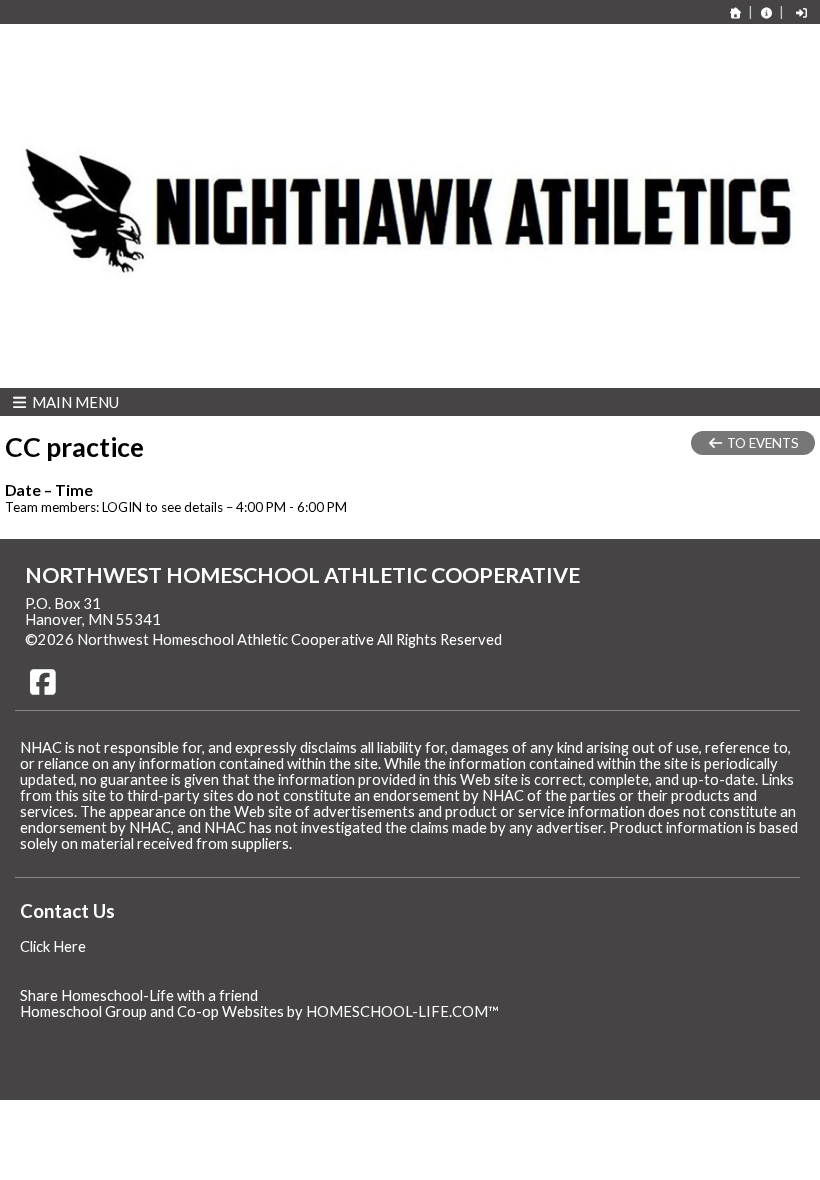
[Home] (736, 12)
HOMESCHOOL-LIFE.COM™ (402, 1011)
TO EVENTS (761, 443)
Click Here (53, 946)
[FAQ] (766, 12)
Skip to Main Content (589, 639)
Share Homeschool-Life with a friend (139, 995)
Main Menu (74, 402)
